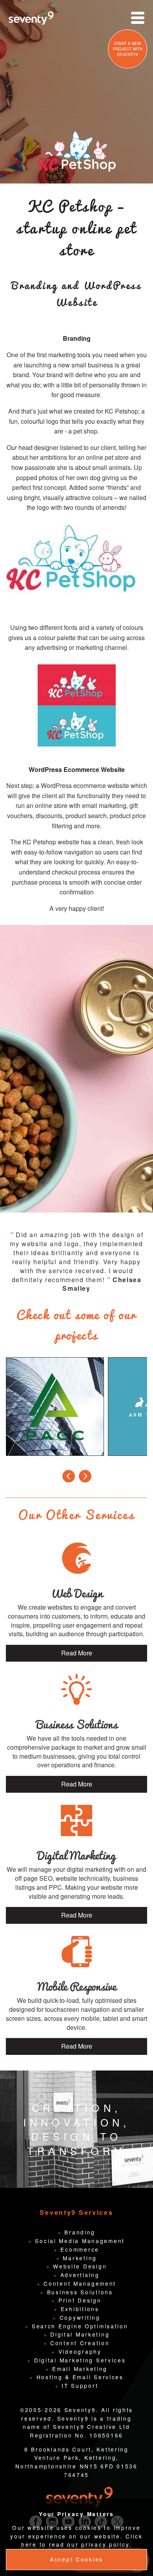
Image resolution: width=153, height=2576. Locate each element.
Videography (78, 2351)
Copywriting (78, 2317)
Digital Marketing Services (78, 2360)
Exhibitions (78, 2309)
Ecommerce (79, 2249)
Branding (79, 2232)
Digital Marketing (78, 2334)
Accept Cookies (76, 2559)
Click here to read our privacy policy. (82, 2540)
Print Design (78, 2300)
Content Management (79, 2283)
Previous (69, 1475)
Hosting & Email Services (79, 2377)
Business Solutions (78, 2292)
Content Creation (78, 2343)
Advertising (78, 2275)
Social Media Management (79, 2241)
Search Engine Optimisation (78, 2326)
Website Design (78, 2266)
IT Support (78, 2385)
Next (85, 1475)
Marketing (79, 2258)
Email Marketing (79, 2369)
